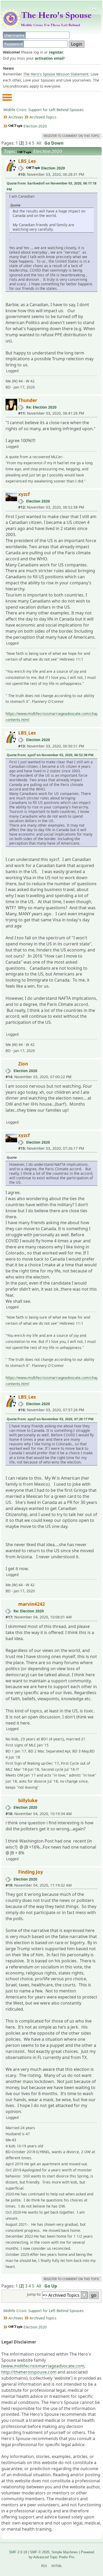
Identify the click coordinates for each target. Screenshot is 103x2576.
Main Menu (7, 100)
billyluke (28, 1800)
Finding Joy (31, 1872)
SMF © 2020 (40, 2552)
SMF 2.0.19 (18, 2552)
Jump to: (34, 2294)
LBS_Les (27, 161)
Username (15, 35)
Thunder (28, 400)
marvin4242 (32, 1604)
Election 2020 (53, 168)
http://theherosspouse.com (29, 2372)
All (39, 143)
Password (14, 44)
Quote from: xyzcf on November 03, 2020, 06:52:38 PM (50, 755)
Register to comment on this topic (72, 136)
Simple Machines (65, 2552)
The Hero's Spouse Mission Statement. (56, 74)
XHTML (57, 2566)
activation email (49, 58)
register (56, 52)
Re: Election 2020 (41, 407)
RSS (44, 2566)
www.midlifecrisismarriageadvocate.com (43, 2366)
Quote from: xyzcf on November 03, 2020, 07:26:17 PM (50, 1419)
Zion (23, 1064)
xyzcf (24, 494)
